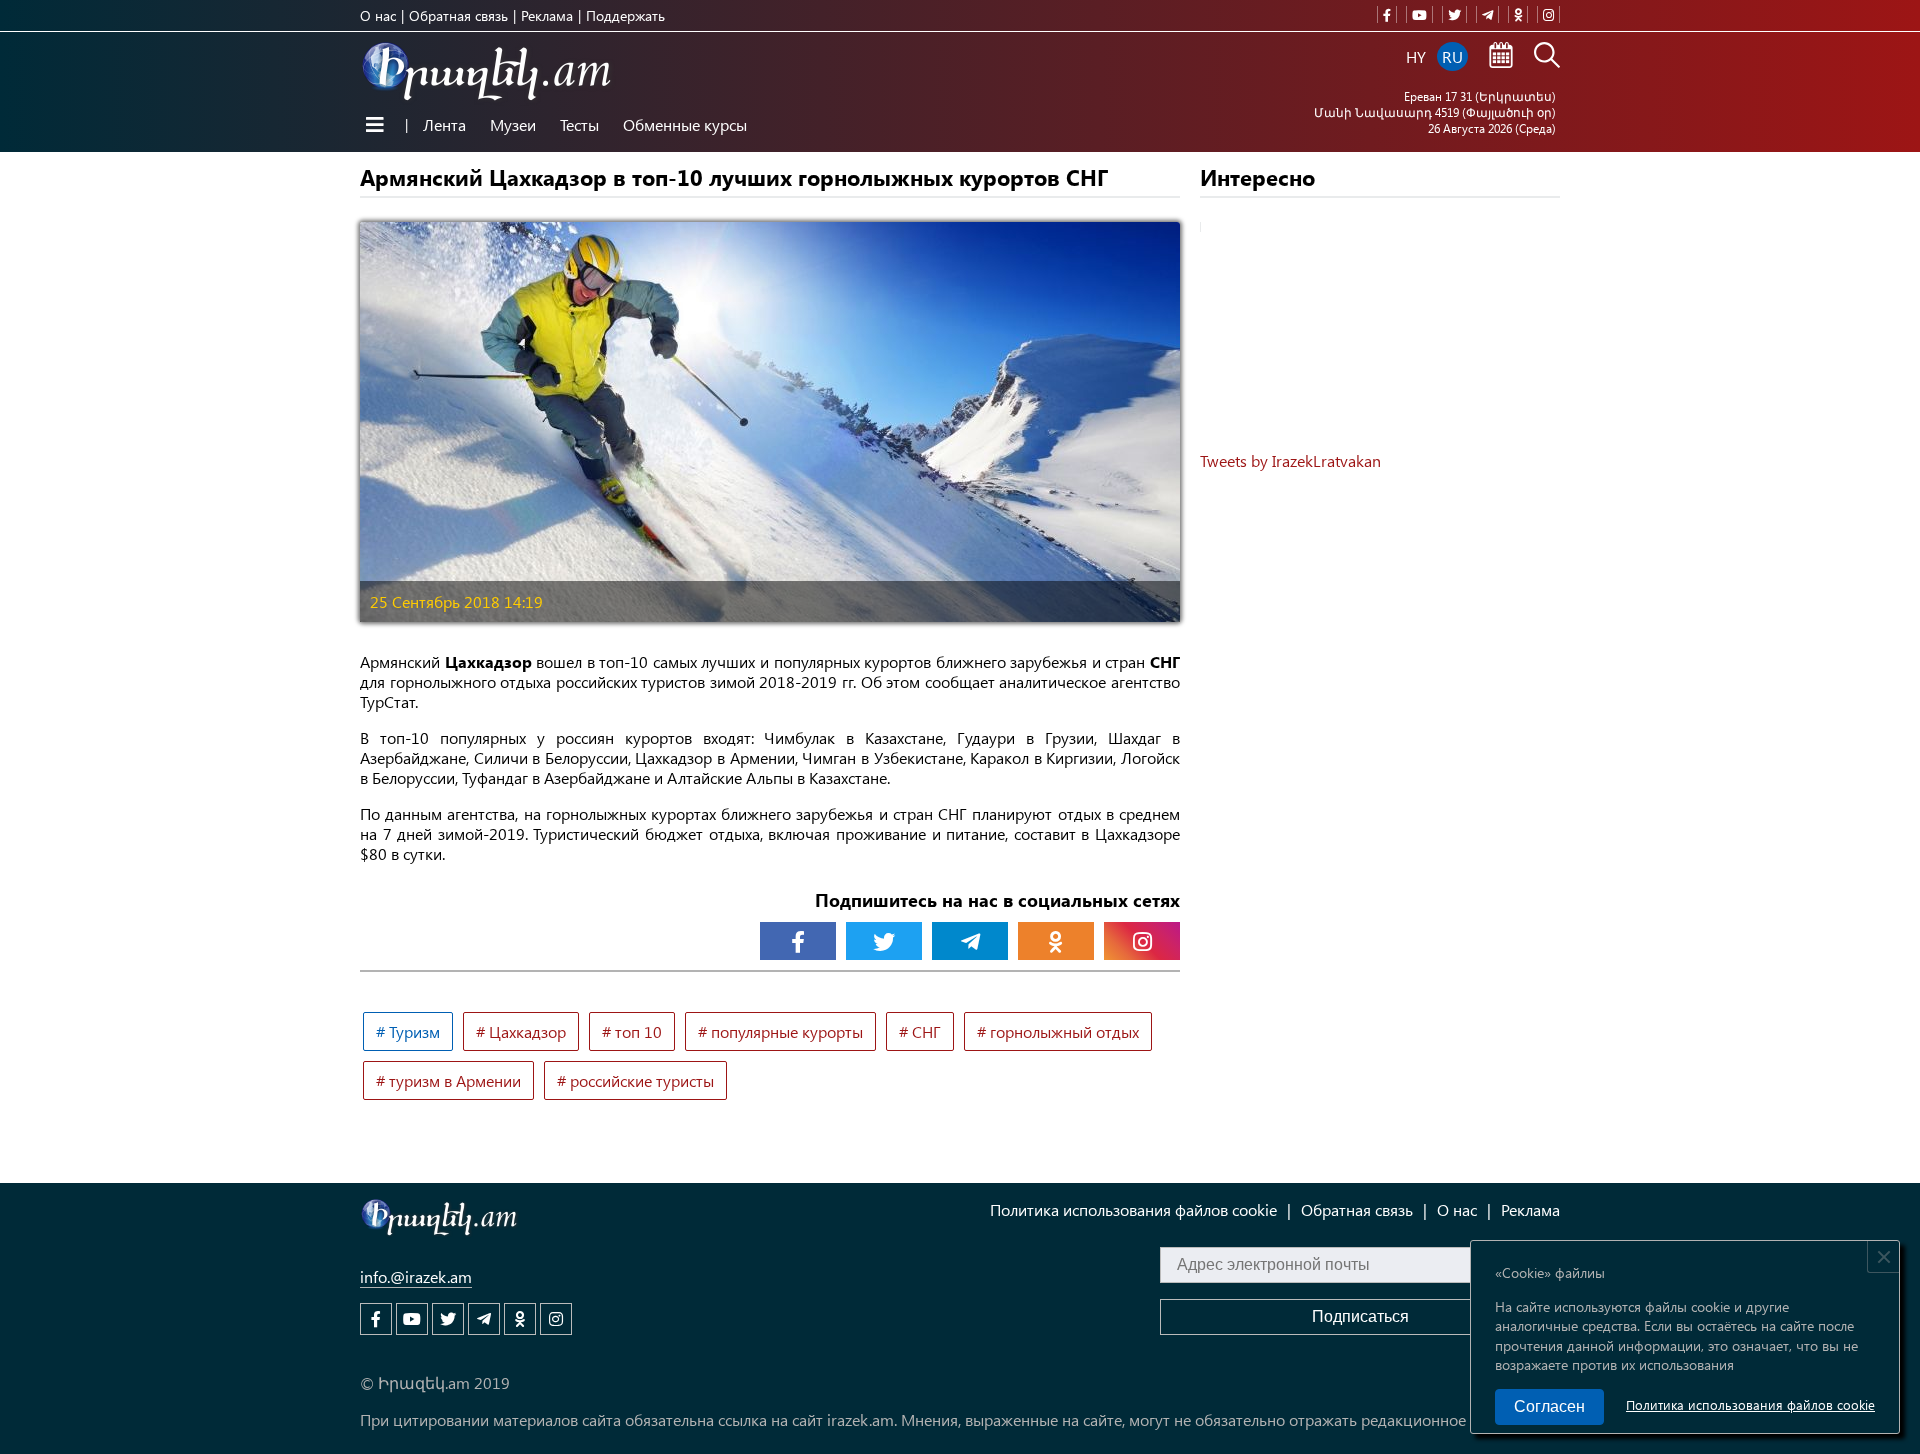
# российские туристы (635, 1080)
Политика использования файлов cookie (1750, 1404)
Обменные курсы (685, 124)
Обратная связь (458, 15)
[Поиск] (1547, 57)
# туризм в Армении (448, 1080)
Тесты (579, 124)
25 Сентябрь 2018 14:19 (456, 601)
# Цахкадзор (521, 1031)
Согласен (1549, 1406)
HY (1416, 56)
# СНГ (920, 1031)
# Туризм (408, 1031)
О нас (378, 15)
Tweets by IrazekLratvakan (1290, 460)
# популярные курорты (780, 1031)
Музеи (513, 124)
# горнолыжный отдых (1058, 1031)
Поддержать (625, 15)
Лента (444, 124)
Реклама (547, 15)
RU (1452, 56)
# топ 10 (632, 1031)
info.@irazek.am (416, 1276)
